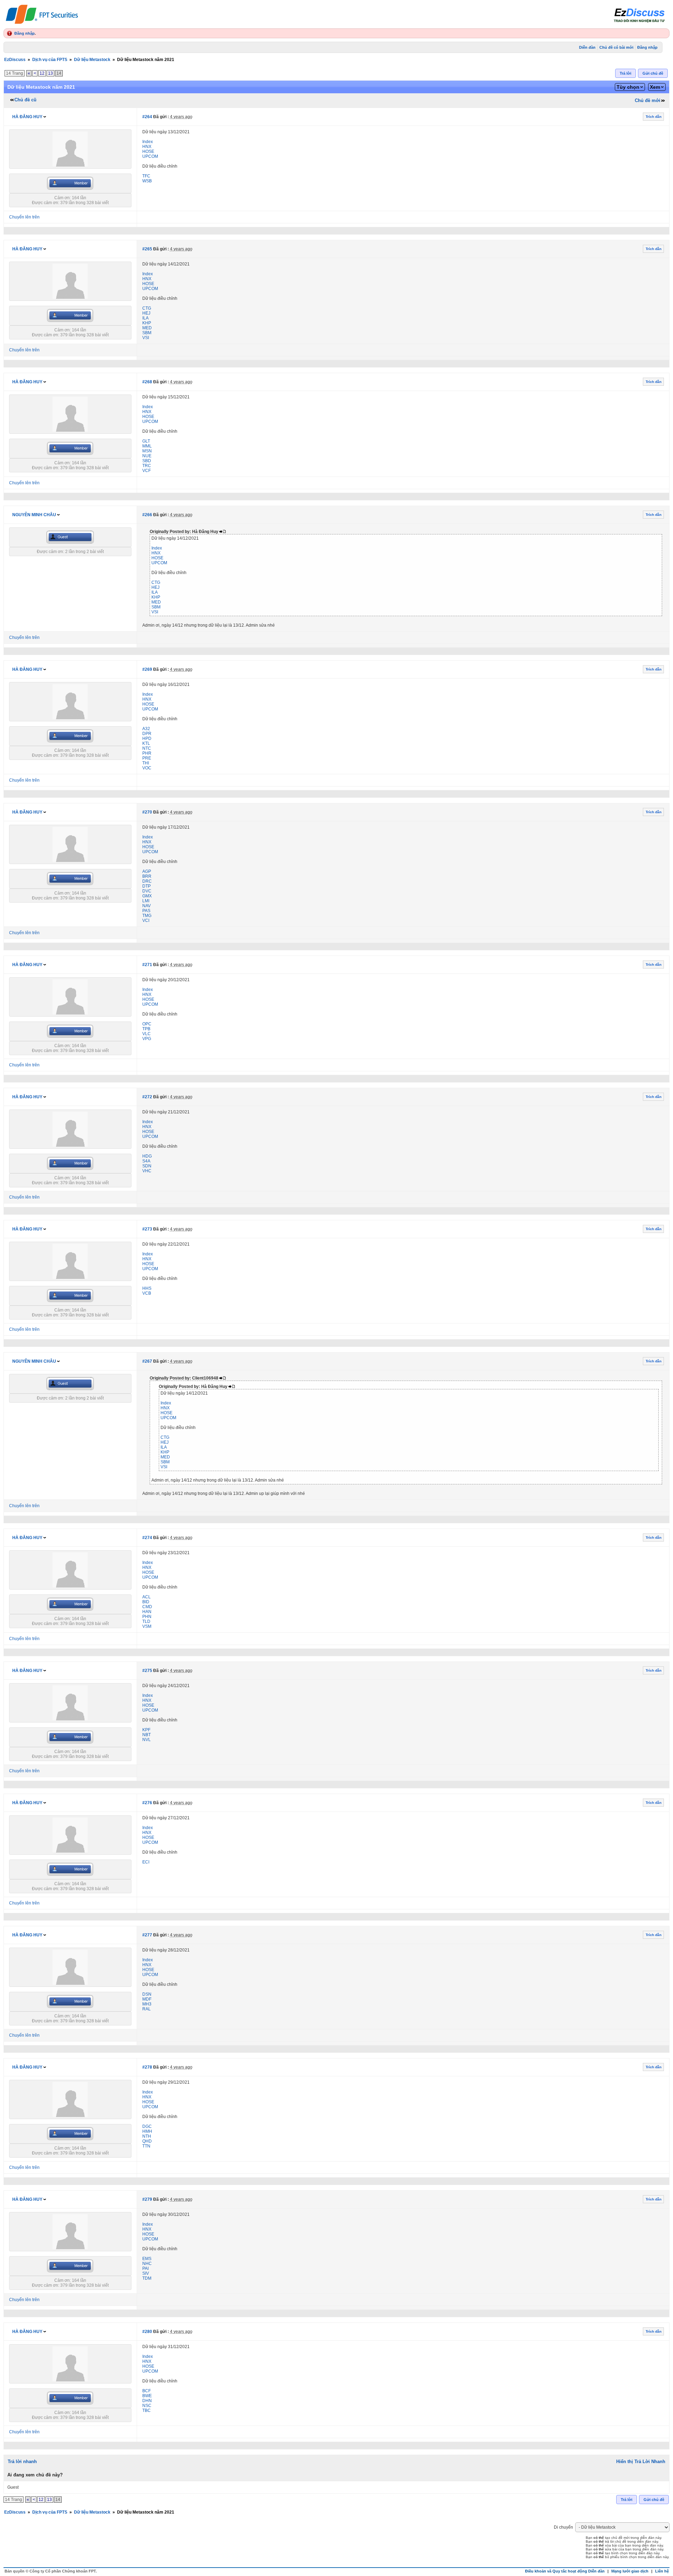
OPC (147, 1024)
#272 (147, 1097)
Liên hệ (662, 2571)
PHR (147, 753)
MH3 (147, 2004)
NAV (147, 906)
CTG (147, 308)
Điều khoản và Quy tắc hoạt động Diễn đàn (565, 2571)
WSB (147, 181)
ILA (145, 318)
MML (147, 446)
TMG (147, 916)
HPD (147, 739)
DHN (147, 2401)
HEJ (146, 313)
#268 (147, 382)
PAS (146, 911)
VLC (147, 1034)
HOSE (148, 151)
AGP (147, 871)
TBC (147, 2410)
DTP (147, 886)
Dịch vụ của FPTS (50, 60)
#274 (147, 1538)
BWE (147, 2396)
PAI (145, 2268)
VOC (147, 768)
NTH (147, 2136)
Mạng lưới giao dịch (630, 2571)
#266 (147, 515)
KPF (146, 1730)
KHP (147, 323)
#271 (147, 965)
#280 (147, 2332)
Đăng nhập (25, 33)
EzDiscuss (15, 60)
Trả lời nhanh (22, 2462)
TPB (146, 1029)
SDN (147, 1166)
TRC (147, 466)
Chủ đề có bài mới (616, 47)
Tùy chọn (628, 87)
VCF (147, 471)
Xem (655, 87)
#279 (147, 2199)
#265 (147, 249)
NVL (147, 1740)
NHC (147, 2264)
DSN (147, 1994)
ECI (146, 1862)
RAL (147, 2009)
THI (146, 763)
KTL (146, 743)
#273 (147, 1229)
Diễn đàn (587, 47)
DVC (147, 891)
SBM (147, 333)
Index (148, 142)
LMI (146, 901)
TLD (146, 1621)
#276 (147, 1803)
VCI (146, 921)
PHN (147, 1617)
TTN (146, 2146)
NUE (147, 456)
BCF (147, 2391)
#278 (147, 2067)
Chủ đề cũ (25, 100)
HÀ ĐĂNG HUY (27, 117)
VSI (146, 338)
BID (146, 1602)
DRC (147, 881)
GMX (147, 896)
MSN (147, 451)
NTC (147, 748)
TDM (147, 2278)
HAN (147, 1612)
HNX (147, 147)
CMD (147, 1607)
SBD (147, 461)
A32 (146, 729)
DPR (147, 734)
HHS (147, 1288)
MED (147, 328)
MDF (147, 1999)
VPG (147, 1039)
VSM (147, 1626)
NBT (147, 1735)
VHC (147, 1171)
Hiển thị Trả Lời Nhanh (641, 2462)
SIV (146, 2273)
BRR (147, 876)
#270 (147, 812)
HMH (147, 2131)
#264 (147, 117)
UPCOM (150, 156)
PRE (147, 758)
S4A (146, 1161)
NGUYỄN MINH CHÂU (34, 515)
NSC (147, 2406)
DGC (147, 2126)
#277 (147, 1935)
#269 (147, 669)
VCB (147, 1293)
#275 (147, 1671)
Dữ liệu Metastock (92, 60)
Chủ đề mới (648, 100)
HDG (147, 1156)
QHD (147, 2141)
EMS (147, 2259)
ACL (147, 1597)
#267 (147, 1361)
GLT (146, 441)
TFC (146, 176)
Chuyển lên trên (24, 217)
